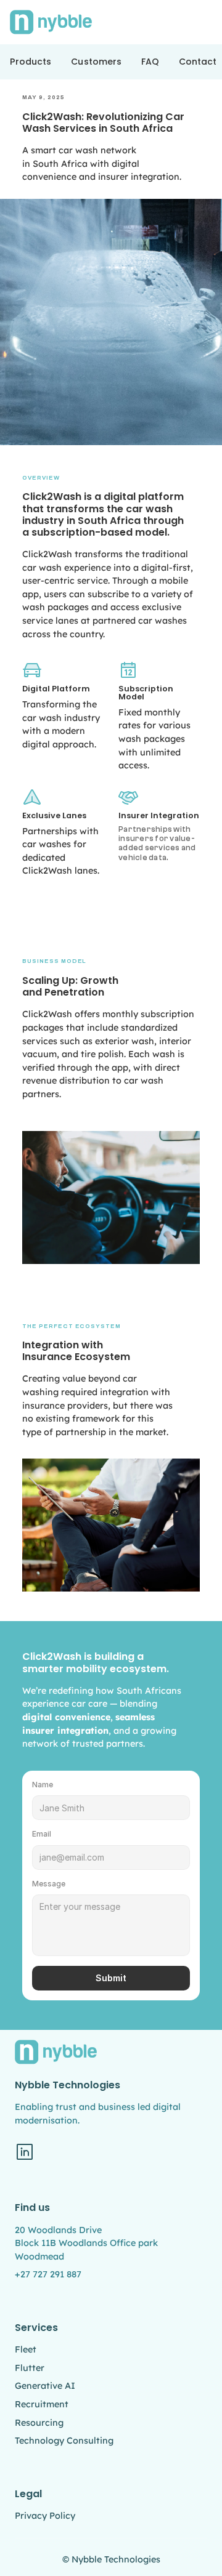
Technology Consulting (64, 2441)
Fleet (26, 2349)
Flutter (30, 2368)
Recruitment (42, 2404)
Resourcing (39, 2423)
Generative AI (45, 2386)
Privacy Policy (45, 2516)
